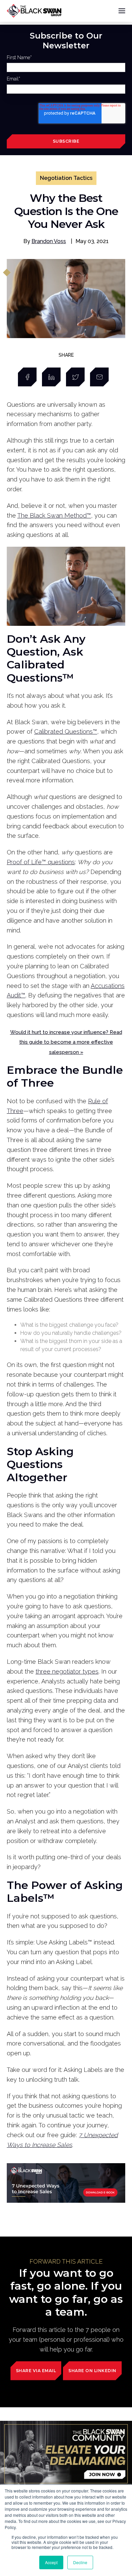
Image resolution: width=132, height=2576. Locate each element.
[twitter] (75, 377)
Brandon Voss (49, 241)
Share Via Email (36, 2371)
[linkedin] (51, 377)
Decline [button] (80, 2562)
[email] (99, 377)
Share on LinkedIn (92, 2371)
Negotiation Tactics (66, 178)
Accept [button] (51, 2562)
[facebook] (27, 377)
